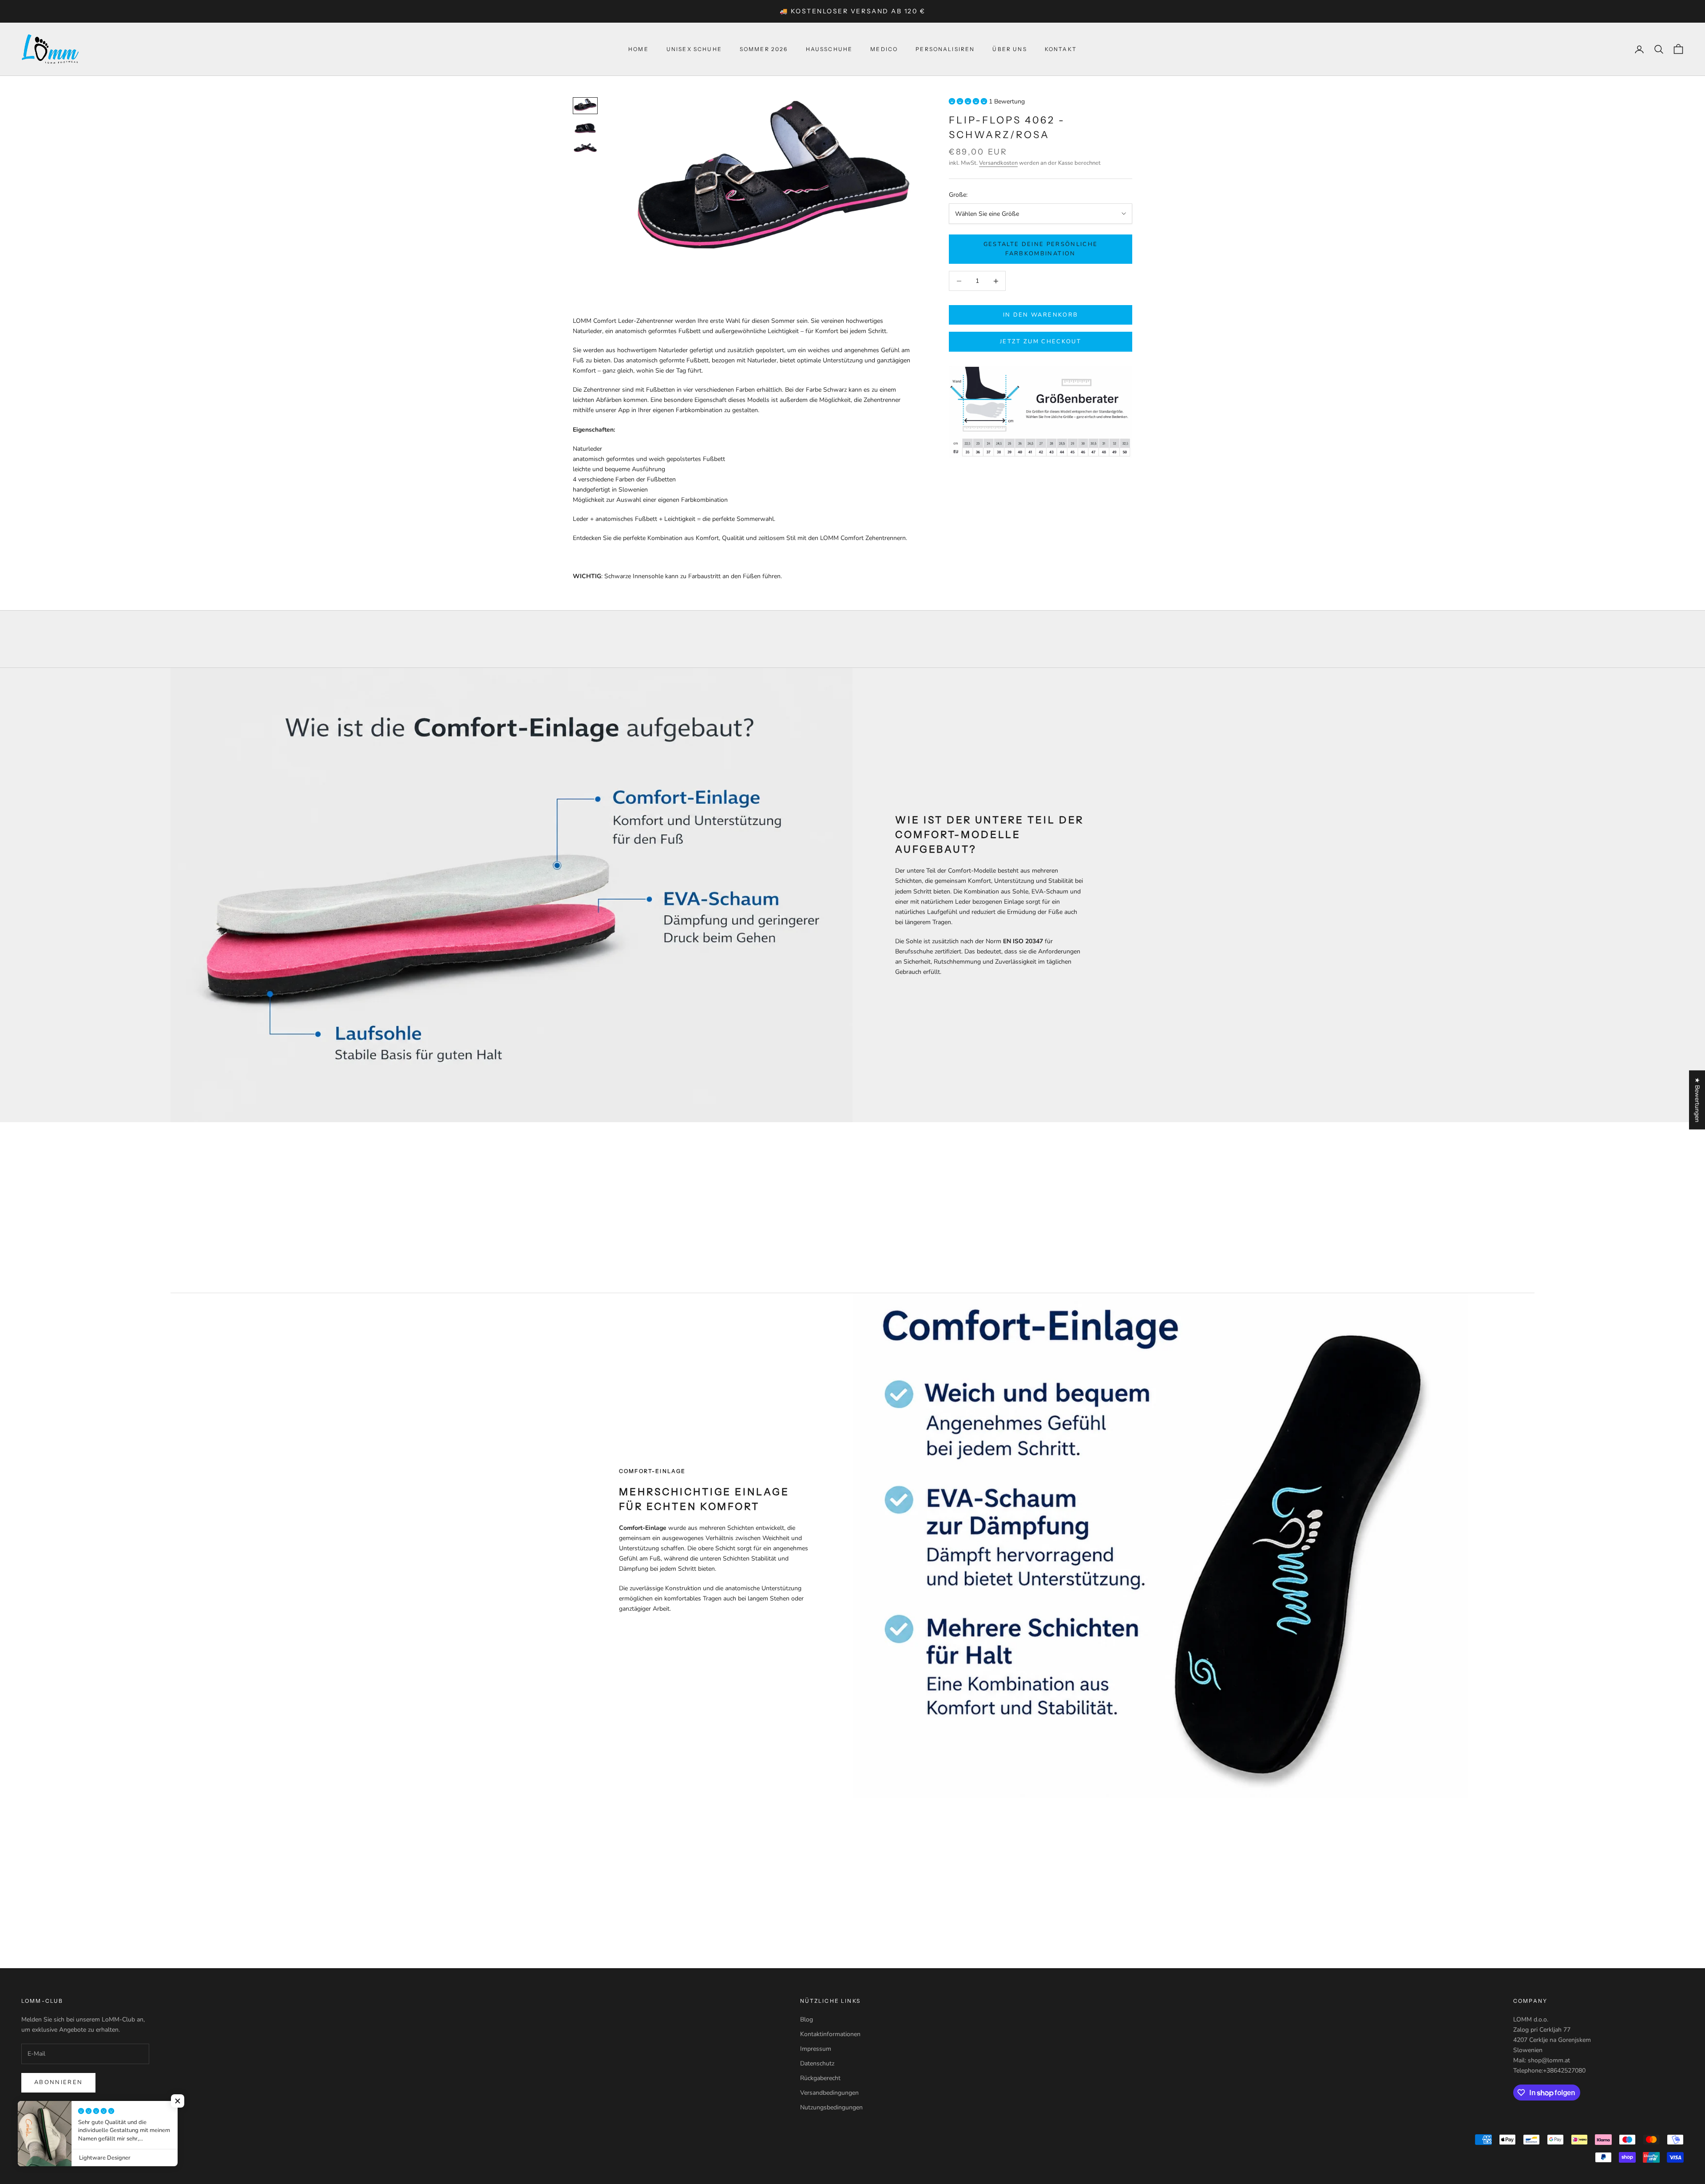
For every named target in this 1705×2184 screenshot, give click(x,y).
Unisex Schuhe (694, 49)
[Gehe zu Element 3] (585, 148)
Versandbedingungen (829, 2093)
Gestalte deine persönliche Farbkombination (1041, 249)
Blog (807, 2019)
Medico (884, 49)
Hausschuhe (829, 49)
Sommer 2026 (764, 49)
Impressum (816, 2049)
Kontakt (1061, 49)
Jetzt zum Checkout (1041, 341)
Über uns (1009, 49)
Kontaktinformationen (830, 2034)
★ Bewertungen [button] (1697, 1100)
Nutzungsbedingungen (831, 2107)
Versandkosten (998, 163)
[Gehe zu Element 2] (585, 128)
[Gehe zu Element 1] (585, 106)
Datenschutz (817, 2063)
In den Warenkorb (1041, 315)
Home (638, 49)
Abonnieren (58, 2082)
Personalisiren (945, 49)
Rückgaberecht (820, 2078)
